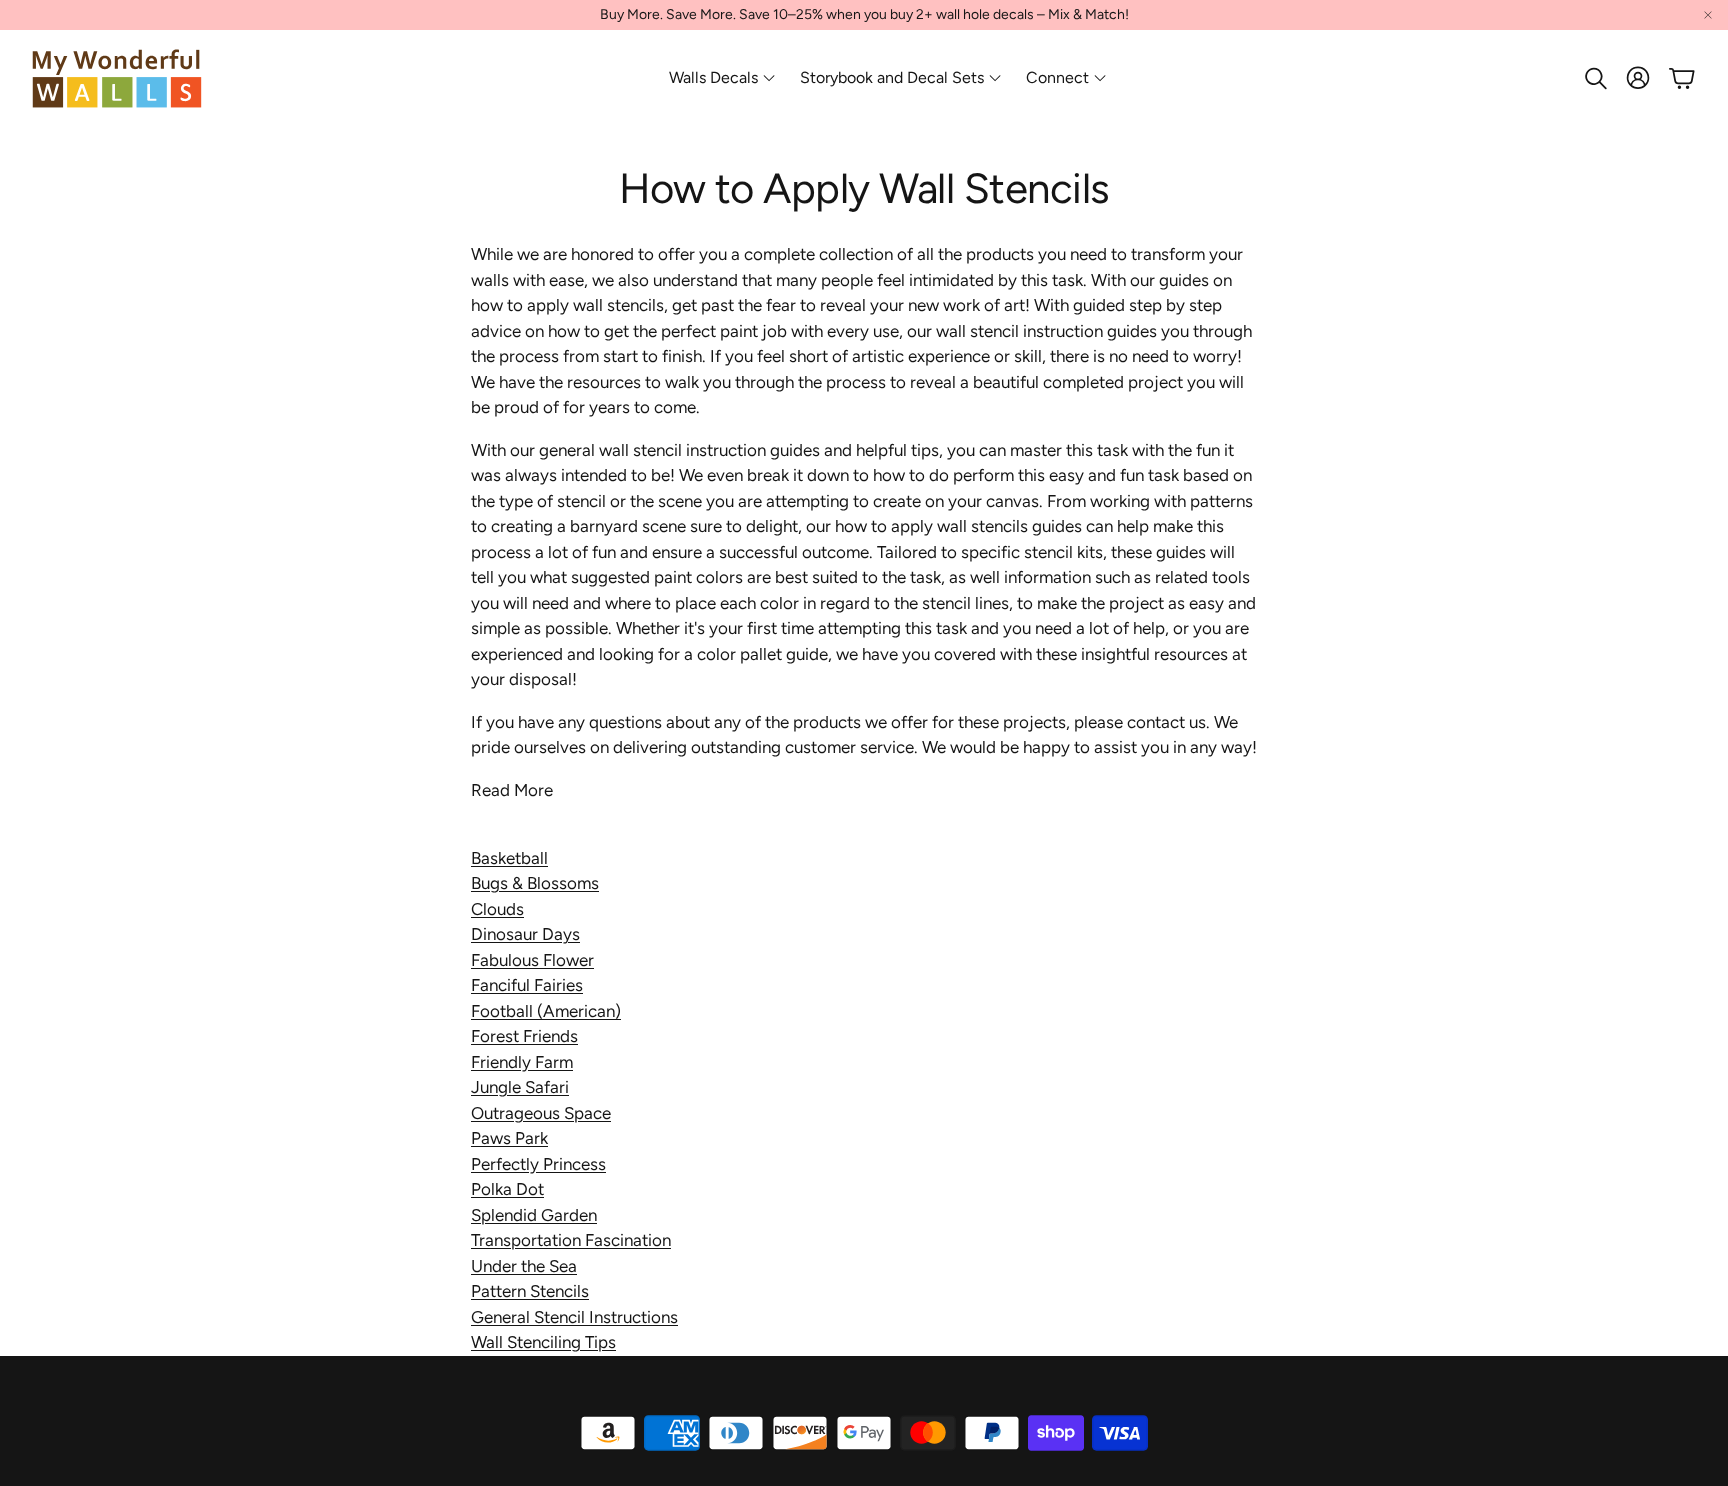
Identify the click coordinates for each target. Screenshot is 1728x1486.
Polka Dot (507, 1189)
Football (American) (546, 1011)
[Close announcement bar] (1708, 15)
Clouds (497, 909)
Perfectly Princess (538, 1164)
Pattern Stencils (530, 1291)
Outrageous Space (541, 1113)
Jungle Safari (520, 1087)
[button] (1594, 78)
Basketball (509, 858)
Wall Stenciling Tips (543, 1342)
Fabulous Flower (532, 960)
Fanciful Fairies (527, 985)
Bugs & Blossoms (535, 883)
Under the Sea (524, 1266)
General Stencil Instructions (574, 1317)
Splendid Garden (534, 1215)
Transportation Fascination (571, 1240)
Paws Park (509, 1138)
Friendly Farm (522, 1062)
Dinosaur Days (525, 934)
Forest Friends (524, 1036)
